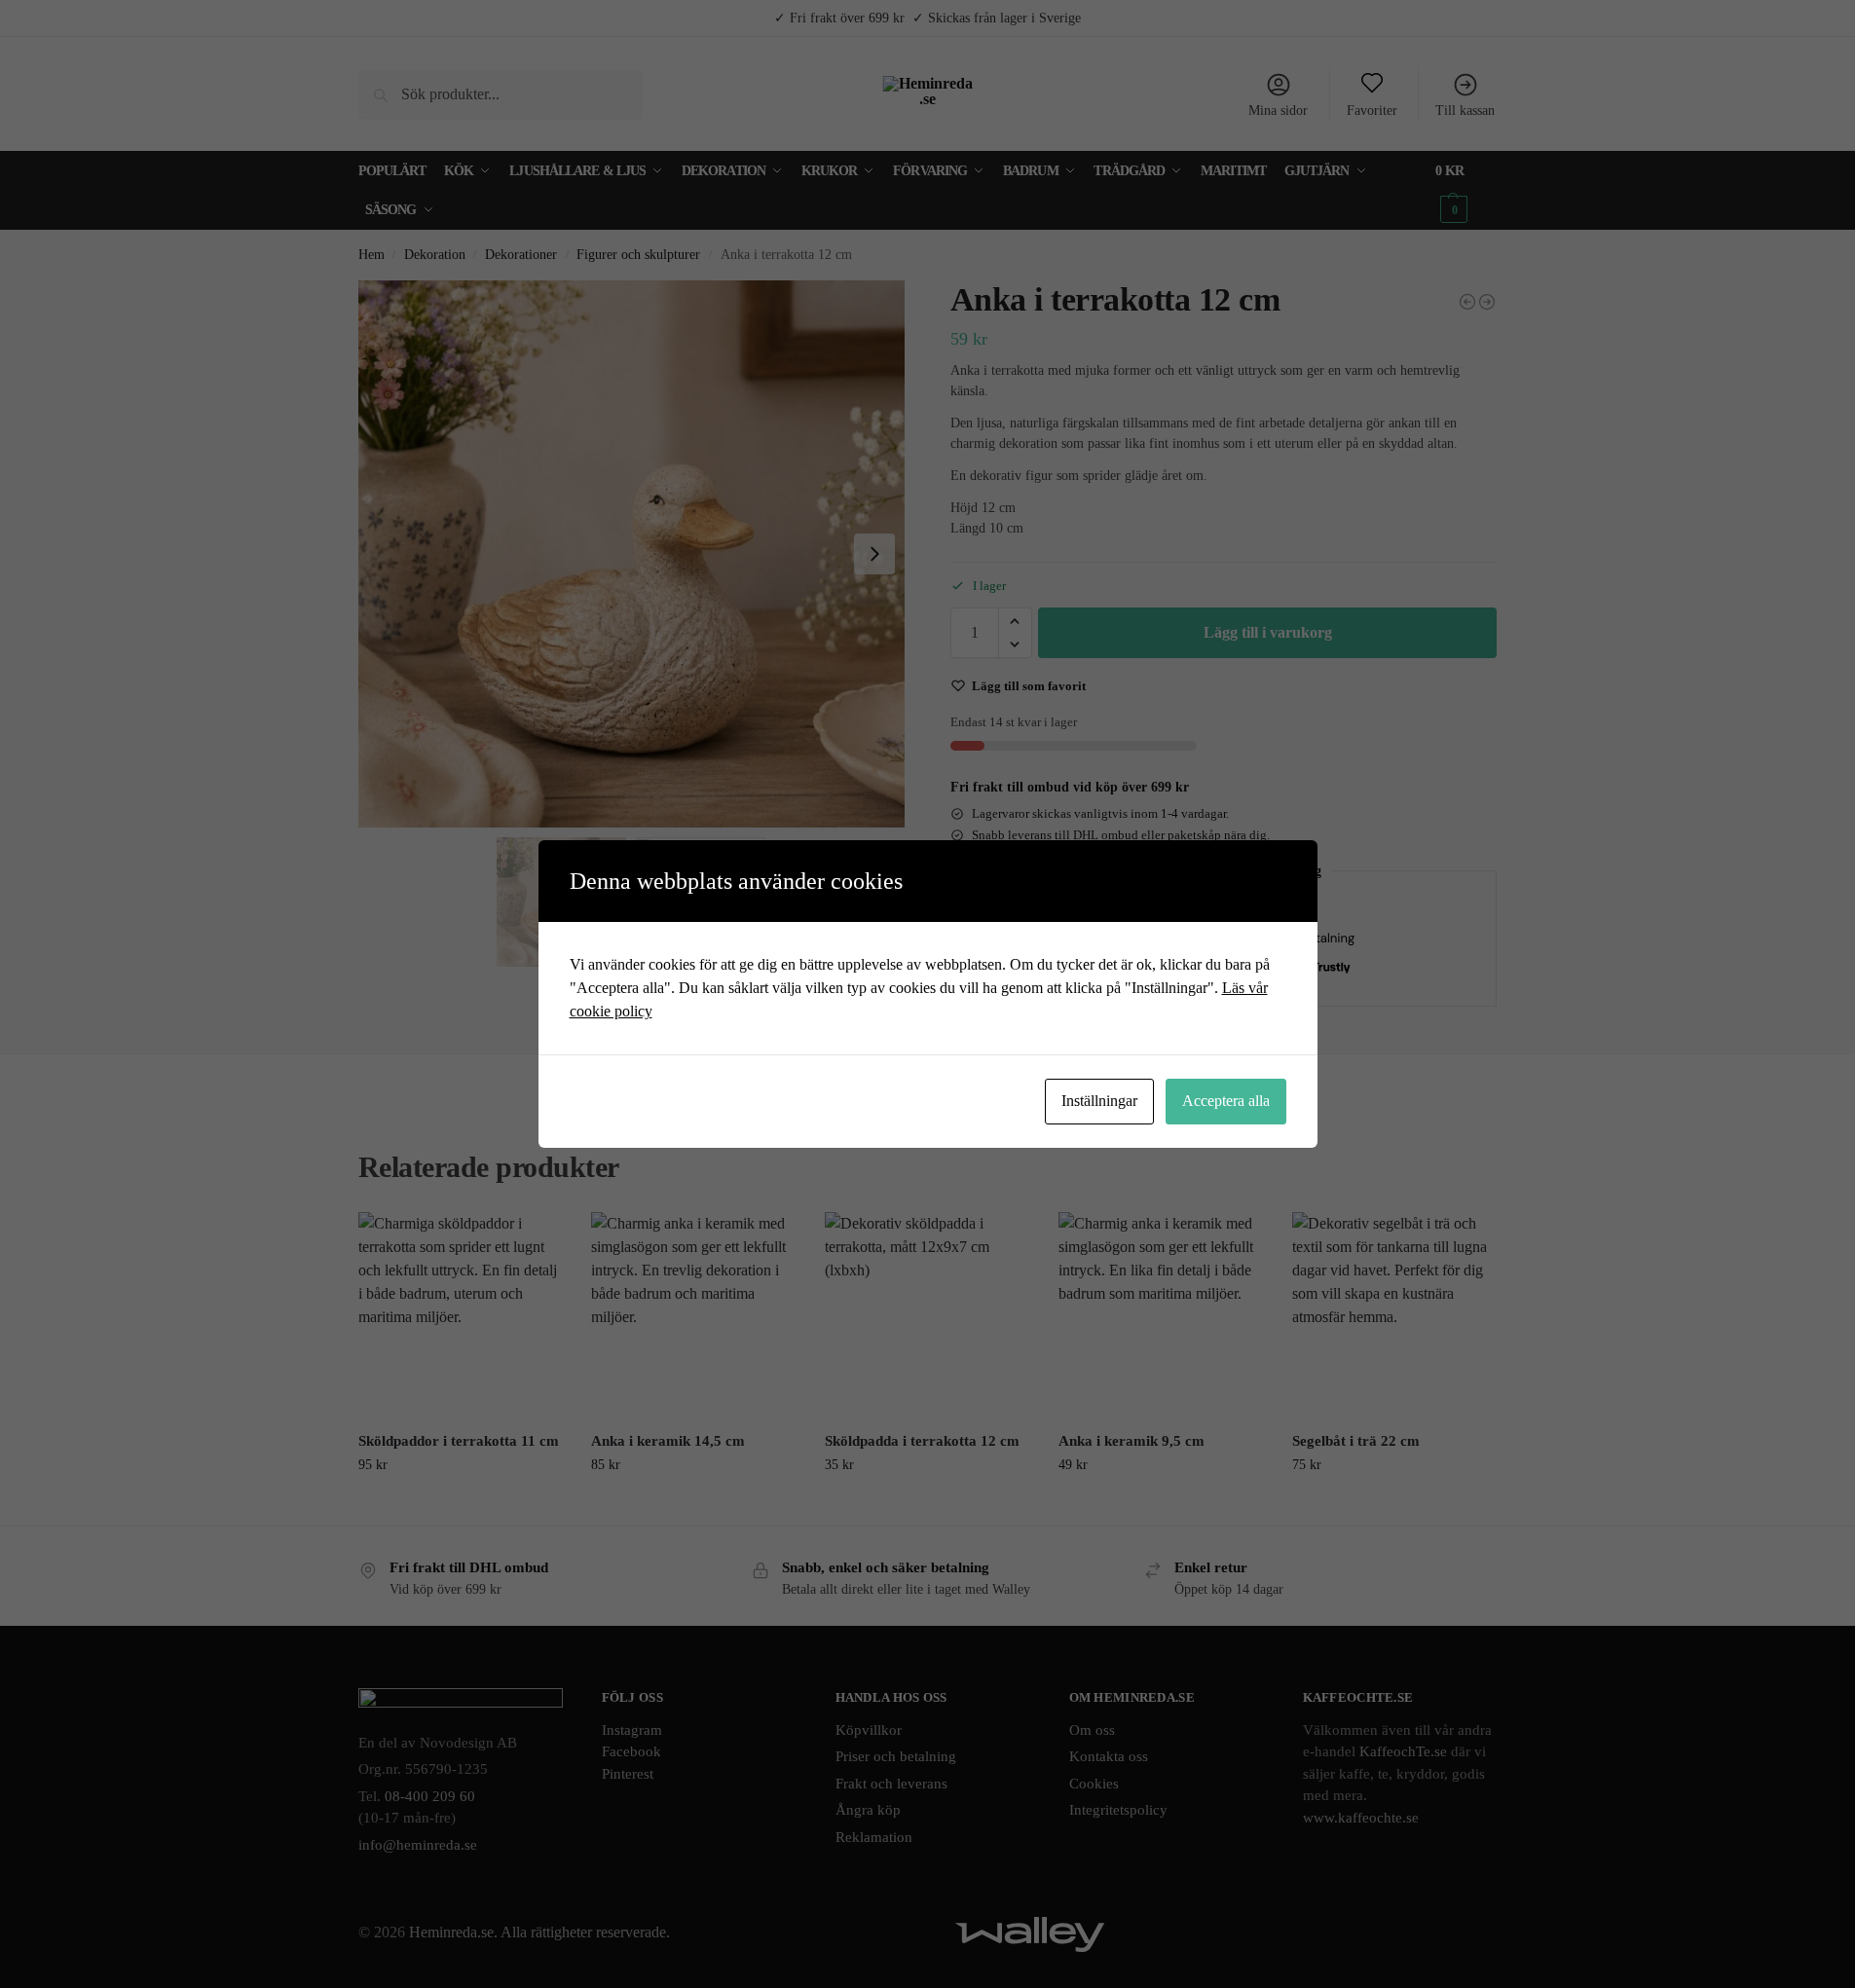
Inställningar (1099, 1101)
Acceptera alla (1226, 1101)
